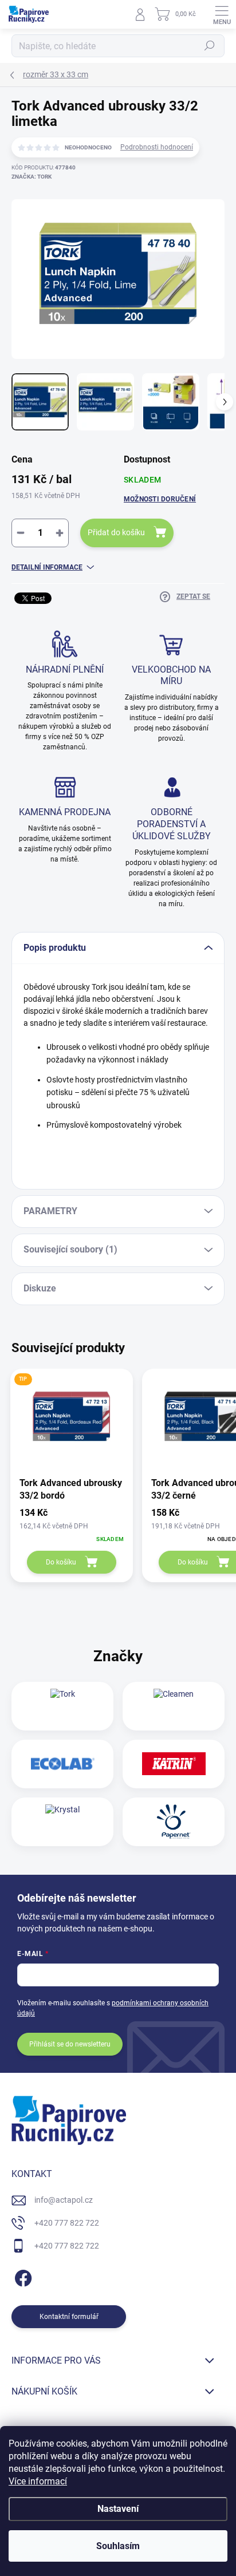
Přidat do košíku (116, 532)
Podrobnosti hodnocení (157, 147)
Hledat (210, 46)
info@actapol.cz (64, 2200)
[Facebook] (21, 2276)
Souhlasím (118, 2546)
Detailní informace (47, 567)
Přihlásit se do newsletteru (70, 2044)
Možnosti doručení (160, 499)
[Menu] (222, 14)
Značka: (32, 177)
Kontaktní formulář (69, 2317)
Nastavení (118, 2509)
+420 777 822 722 (67, 2223)
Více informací (38, 2481)
